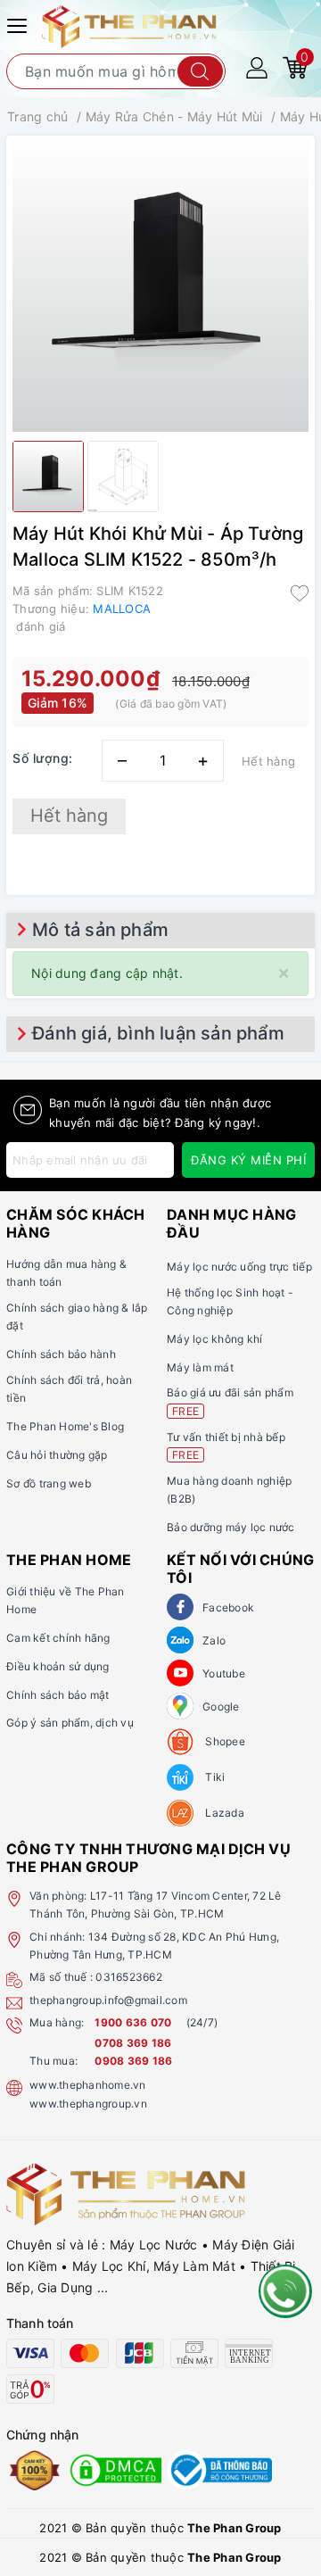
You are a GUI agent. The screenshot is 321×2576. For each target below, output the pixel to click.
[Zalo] (180, 1640)
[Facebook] (180, 1607)
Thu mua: (53, 2061)
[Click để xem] (160, 284)
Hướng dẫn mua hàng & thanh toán (66, 1273)
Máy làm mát (200, 1367)
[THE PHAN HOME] (129, 25)
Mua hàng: (57, 2022)
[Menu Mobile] (20, 24)
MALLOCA (122, 609)
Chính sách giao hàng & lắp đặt (77, 1317)
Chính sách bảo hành (61, 1354)
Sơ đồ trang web (49, 1483)
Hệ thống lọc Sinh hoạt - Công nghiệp (230, 1301)
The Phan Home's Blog (65, 1426)
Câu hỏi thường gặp (57, 1455)
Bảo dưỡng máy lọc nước (231, 1527)
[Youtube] (180, 1673)
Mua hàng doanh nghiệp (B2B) (229, 1490)
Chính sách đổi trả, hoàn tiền (69, 1389)
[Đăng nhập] (257, 66)
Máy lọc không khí (214, 1339)
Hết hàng (69, 816)
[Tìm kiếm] (200, 71)
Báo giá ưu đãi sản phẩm (230, 1401)
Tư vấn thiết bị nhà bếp (226, 1446)
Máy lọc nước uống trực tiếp (239, 1267)
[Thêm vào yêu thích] (300, 592)
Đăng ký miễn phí (248, 1160)
